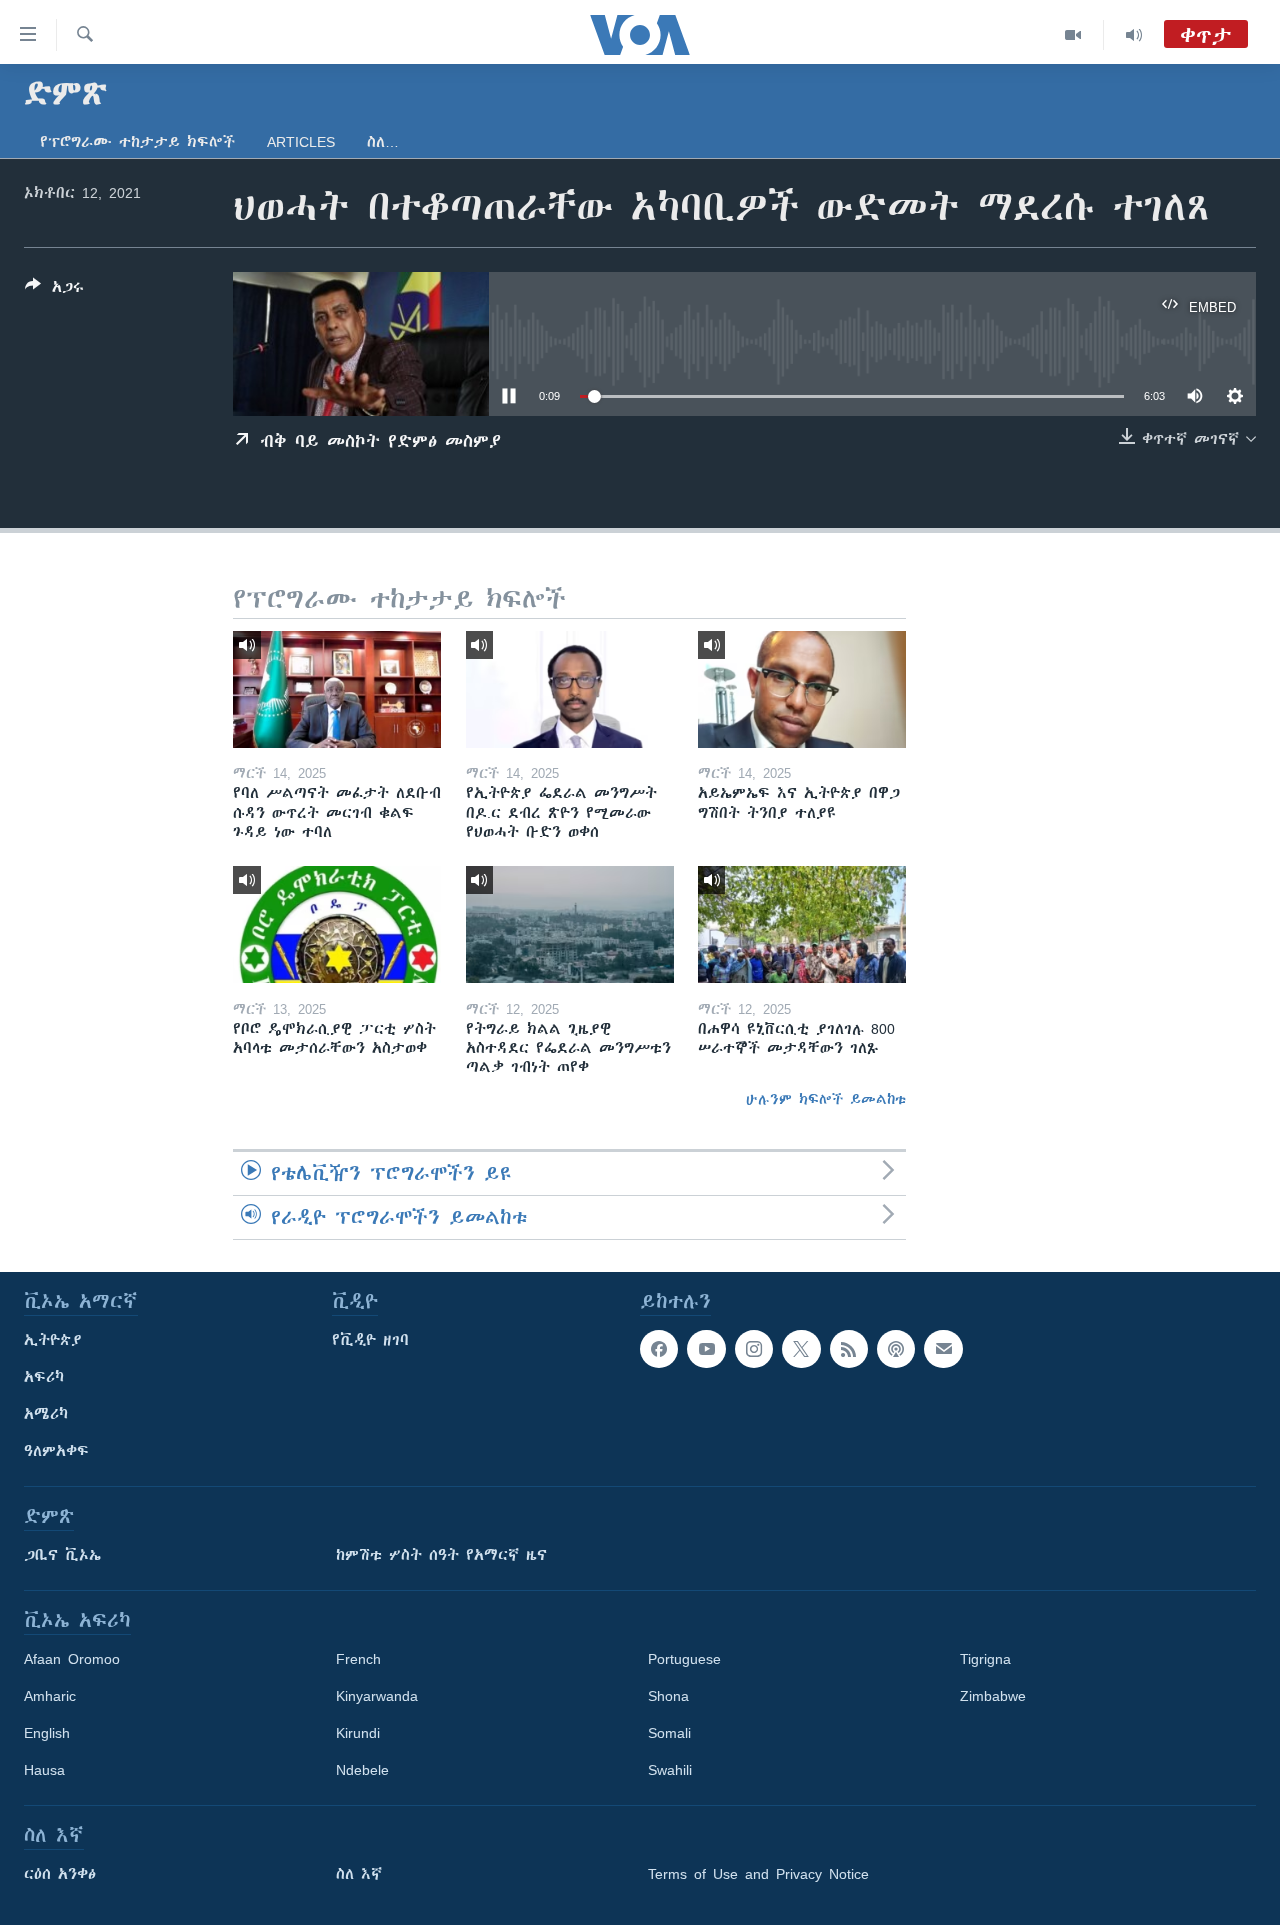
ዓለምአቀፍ (56, 1451)
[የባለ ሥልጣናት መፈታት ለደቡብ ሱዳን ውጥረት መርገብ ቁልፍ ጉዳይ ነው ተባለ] (337, 689)
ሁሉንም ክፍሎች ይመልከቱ (826, 1099)
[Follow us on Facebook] (659, 1349)
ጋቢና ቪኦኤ (62, 1555)
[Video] (1073, 35)
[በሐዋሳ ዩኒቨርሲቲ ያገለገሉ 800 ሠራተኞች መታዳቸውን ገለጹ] (802, 924)
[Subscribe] (943, 1349)
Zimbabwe (993, 1696)
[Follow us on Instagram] (754, 1349)
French (358, 1659)
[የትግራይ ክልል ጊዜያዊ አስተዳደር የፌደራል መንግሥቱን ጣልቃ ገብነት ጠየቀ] (570, 924)
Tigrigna (985, 1659)
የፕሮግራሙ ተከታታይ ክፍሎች (137, 142)
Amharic (50, 1696)
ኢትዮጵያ (53, 1340)
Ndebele (362, 1770)
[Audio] (1134, 35)
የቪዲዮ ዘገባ (370, 1340)
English (47, 1733)
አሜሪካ (46, 1414)
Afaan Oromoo (72, 1659)
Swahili (670, 1770)
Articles (301, 142)
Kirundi (358, 1733)
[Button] (54, 290)
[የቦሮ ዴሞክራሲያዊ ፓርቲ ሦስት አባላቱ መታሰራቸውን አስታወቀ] (337, 924)
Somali (669, 1733)
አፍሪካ (44, 1377)
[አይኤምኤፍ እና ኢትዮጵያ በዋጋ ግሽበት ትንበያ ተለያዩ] (802, 689)
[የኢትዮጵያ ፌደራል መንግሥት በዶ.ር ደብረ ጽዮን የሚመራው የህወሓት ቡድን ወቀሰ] (570, 689)
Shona (668, 1696)
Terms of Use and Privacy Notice (758, 1874)
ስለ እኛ (359, 1874)
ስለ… (383, 142)
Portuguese (684, 1659)
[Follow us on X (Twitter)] (801, 1349)
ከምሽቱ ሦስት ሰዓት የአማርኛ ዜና (441, 1555)
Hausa (44, 1770)
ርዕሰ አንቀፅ (60, 1874)
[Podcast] (896, 1349)
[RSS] (849, 1349)
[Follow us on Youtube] (706, 1349)
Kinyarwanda (377, 1696)
